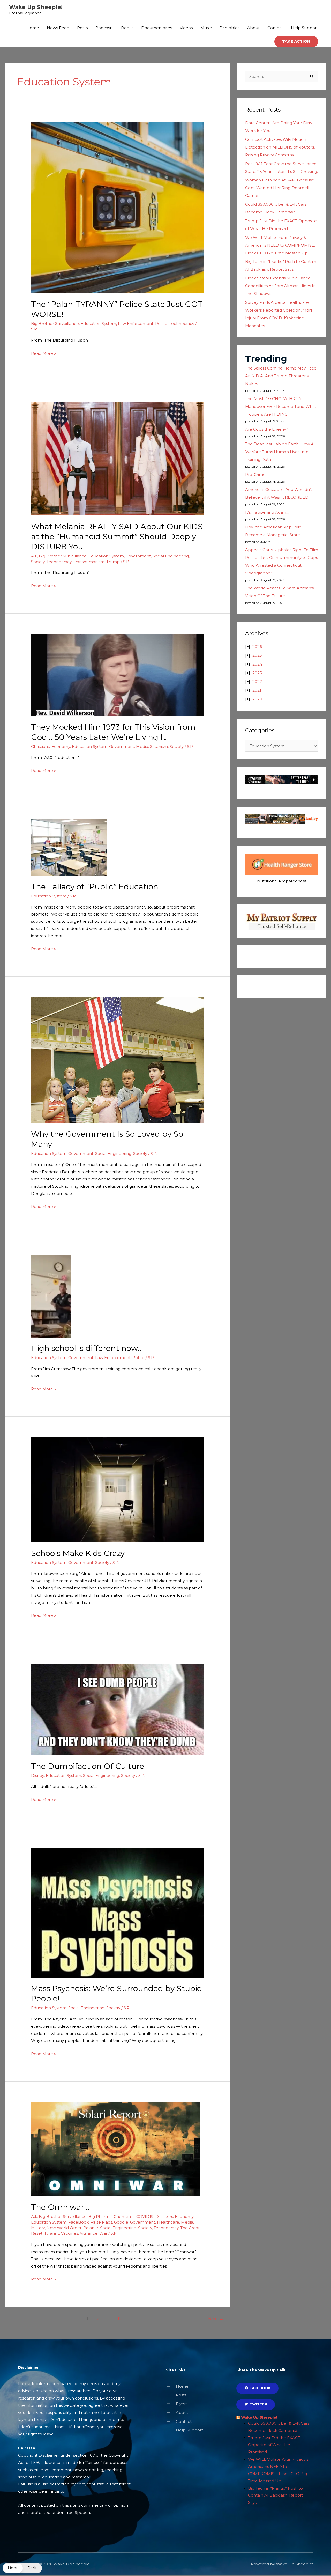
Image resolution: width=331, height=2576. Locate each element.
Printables (230, 28)
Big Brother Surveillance (55, 324)
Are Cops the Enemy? (267, 429)
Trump (113, 562)
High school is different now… (87, 1348)
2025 (257, 655)
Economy (61, 746)
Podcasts (104, 28)
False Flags (101, 2222)
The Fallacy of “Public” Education (95, 887)
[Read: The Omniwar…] (116, 2149)
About (253, 28)
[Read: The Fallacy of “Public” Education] (69, 847)
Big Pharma (100, 2216)
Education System (98, 324)
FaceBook (78, 2222)
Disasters (164, 2216)
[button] (296, 42)
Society (38, 562)
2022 (257, 681)
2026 (257, 647)
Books (127, 28)
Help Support (304, 28)
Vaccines (70, 2233)
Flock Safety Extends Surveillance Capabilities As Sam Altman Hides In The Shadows (280, 286)
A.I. (34, 556)
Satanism (159, 746)
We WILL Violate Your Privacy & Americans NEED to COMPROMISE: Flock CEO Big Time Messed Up (280, 245)
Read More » (43, 353)
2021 (257, 690)
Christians (40, 746)
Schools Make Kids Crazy (78, 1553)
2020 (257, 699)
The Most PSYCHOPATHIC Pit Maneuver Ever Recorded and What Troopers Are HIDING (281, 406)
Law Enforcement (136, 324)
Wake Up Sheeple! (36, 7)
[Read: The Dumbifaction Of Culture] (117, 1709)
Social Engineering (171, 556)
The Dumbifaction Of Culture (88, 1766)
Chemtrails (124, 2216)
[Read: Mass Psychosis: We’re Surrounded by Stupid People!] (117, 1912)
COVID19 (145, 2216)
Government (138, 556)
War (103, 2233)
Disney (37, 1776)
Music (206, 28)
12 (120, 2319)
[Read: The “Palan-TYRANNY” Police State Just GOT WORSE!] (117, 207)
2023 (257, 673)
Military (38, 2228)
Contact (275, 28)
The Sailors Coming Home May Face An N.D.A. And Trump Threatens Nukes (281, 376)
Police (161, 324)
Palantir (91, 2228)
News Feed (58, 28)
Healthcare (168, 2222)
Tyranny (52, 2233)
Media (142, 746)
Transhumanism (89, 562)
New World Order (64, 2228)
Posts (82, 28)
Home (33, 28)
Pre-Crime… (257, 474)
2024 (257, 664)
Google (121, 2222)
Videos (186, 28)
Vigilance (89, 2233)
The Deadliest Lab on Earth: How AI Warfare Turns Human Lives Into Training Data (280, 452)
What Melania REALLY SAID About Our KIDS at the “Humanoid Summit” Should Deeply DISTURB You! (117, 537)
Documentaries (157, 28)
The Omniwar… (60, 2207)
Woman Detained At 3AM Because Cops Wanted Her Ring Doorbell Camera (280, 188)
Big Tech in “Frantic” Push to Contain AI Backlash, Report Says (276, 2495)
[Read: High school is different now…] (51, 1296)
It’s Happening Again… (267, 512)
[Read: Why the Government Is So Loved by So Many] (117, 1060)
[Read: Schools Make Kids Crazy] (117, 1490)
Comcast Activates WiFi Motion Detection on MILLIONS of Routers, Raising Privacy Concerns (280, 147)
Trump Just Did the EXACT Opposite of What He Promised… (274, 2445)
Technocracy (182, 324)
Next (216, 2319)
